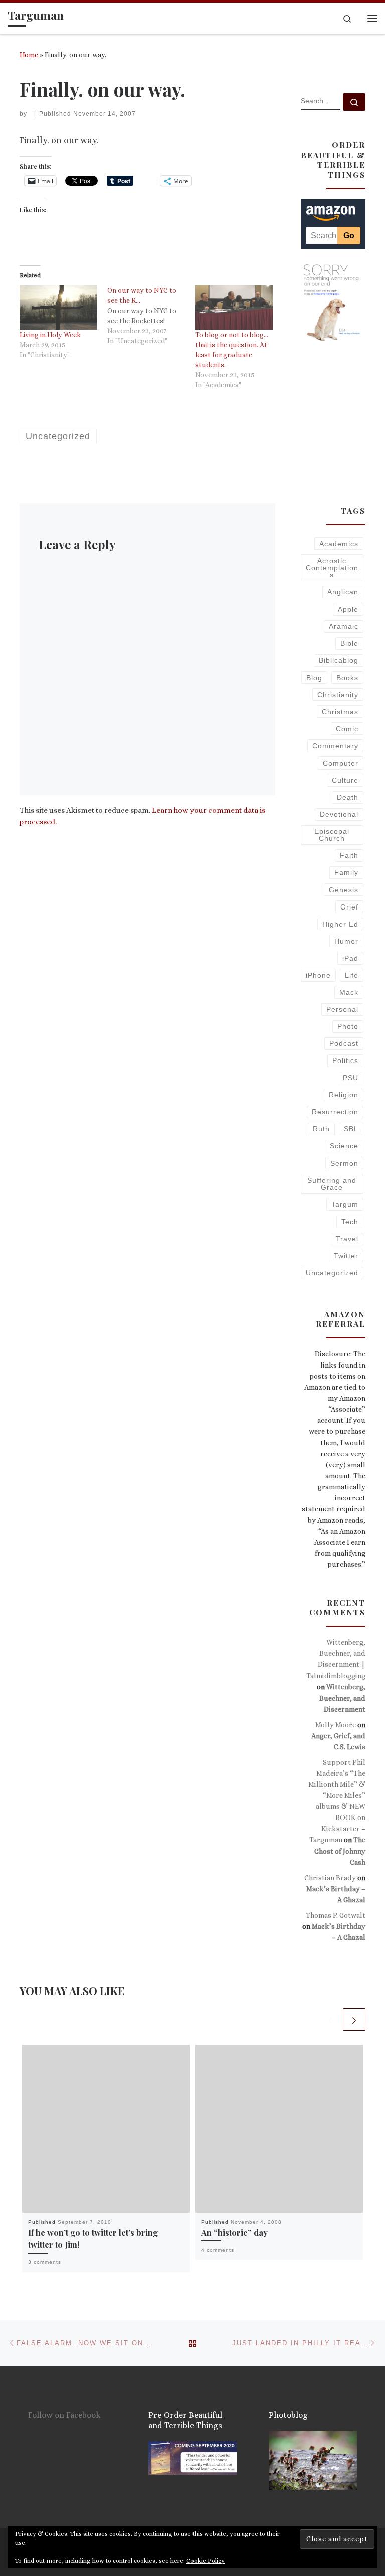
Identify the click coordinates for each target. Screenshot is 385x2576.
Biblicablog (339, 660)
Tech (350, 1222)
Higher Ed (340, 924)
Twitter (346, 1256)
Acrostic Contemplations (332, 568)
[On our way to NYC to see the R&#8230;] (151, 316)
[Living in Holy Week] (58, 308)
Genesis (344, 890)
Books (347, 678)
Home (29, 55)
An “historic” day (234, 2232)
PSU (351, 1078)
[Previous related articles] (330, 2019)
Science (344, 1146)
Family (346, 872)
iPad (350, 958)
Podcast (344, 1043)
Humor (346, 941)
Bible (349, 643)
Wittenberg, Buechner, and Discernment (342, 1698)
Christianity (338, 695)
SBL (351, 1129)
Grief (349, 907)
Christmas (340, 712)
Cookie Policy (206, 2561)
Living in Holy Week (50, 335)
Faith (349, 855)
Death (348, 797)
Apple (348, 609)
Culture (345, 780)
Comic (347, 729)
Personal (342, 1009)
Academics (339, 544)
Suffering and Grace (332, 1184)
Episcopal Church (332, 835)
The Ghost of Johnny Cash (340, 1851)
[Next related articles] (354, 2019)
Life (352, 975)
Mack (349, 992)
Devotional (339, 814)
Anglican (343, 592)
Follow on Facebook (64, 2415)
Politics (345, 1060)
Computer (341, 763)
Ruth (321, 1129)
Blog (314, 678)
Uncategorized (332, 1273)
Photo (348, 1026)
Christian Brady (330, 1878)
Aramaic (344, 626)
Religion (344, 1095)
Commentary (335, 746)
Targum (345, 1204)
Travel (347, 1239)
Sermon (344, 1163)
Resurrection (335, 1112)
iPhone (318, 975)
